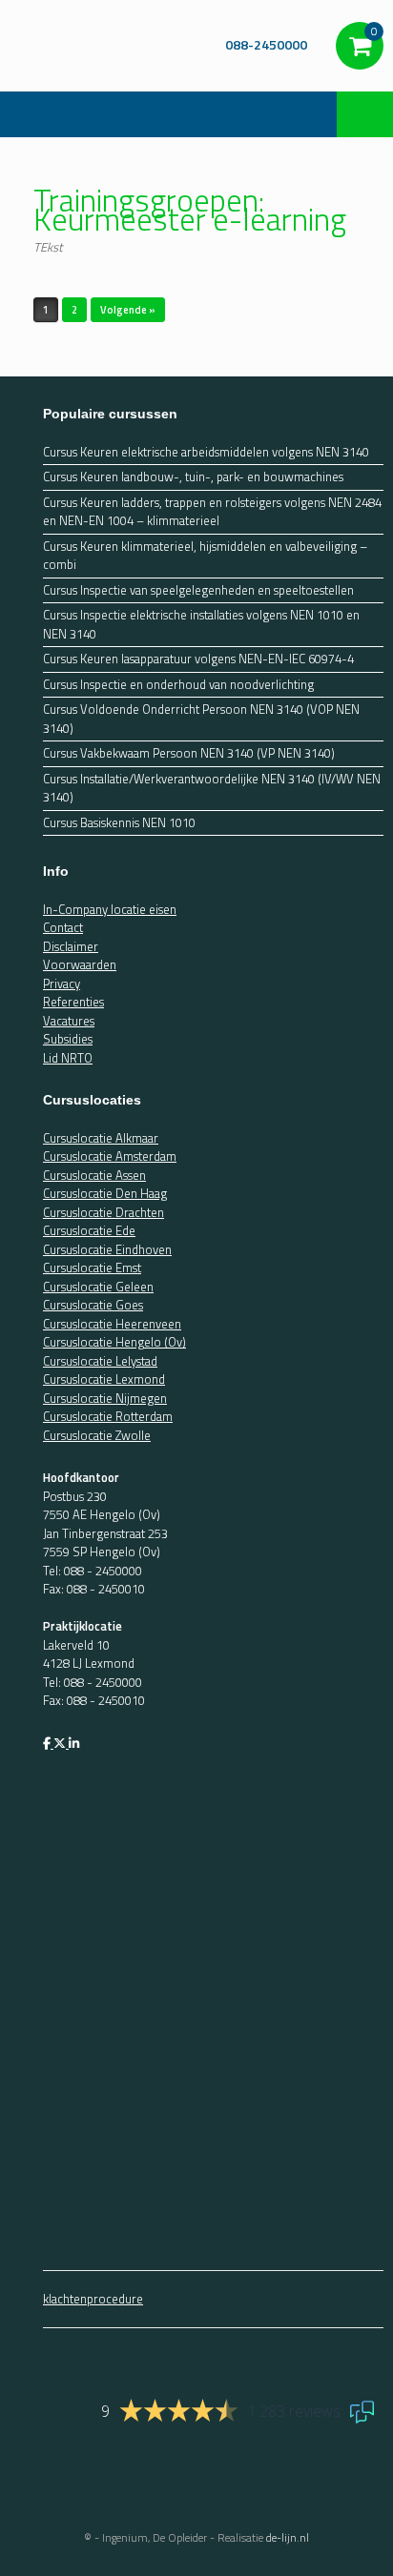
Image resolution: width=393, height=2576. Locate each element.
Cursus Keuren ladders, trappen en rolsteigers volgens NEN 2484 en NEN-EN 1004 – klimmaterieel (212, 512)
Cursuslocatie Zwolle (97, 1435)
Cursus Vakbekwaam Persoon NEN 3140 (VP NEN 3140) (189, 753)
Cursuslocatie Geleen (98, 1287)
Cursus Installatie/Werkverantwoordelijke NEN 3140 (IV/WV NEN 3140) (212, 789)
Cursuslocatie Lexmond (104, 1379)
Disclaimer (71, 946)
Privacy (62, 984)
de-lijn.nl (288, 2537)
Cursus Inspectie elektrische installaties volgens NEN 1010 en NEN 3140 (201, 625)
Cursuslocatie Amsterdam (110, 1156)
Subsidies (68, 1039)
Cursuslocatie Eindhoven (107, 1249)
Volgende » (128, 310)
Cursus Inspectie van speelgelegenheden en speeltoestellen (198, 590)
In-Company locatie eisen (110, 909)
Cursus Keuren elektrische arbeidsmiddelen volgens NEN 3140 (206, 452)
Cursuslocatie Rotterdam (108, 1416)
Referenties (73, 1002)
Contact (63, 927)
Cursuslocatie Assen (94, 1175)
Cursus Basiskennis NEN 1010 (119, 823)
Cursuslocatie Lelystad (100, 1361)
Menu (38, 114)
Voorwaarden (80, 964)
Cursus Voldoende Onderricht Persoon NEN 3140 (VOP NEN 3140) (201, 719)
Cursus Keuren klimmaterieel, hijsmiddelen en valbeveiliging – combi (205, 556)
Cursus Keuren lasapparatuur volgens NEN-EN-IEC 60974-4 (198, 659)
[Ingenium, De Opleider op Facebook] (48, 1743)
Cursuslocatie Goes (93, 1305)
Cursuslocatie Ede (89, 1230)
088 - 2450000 (103, 1571)
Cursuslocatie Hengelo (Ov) (114, 1342)
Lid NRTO (68, 1058)
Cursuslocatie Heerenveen (112, 1324)
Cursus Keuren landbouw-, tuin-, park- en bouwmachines (193, 477)
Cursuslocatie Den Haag (105, 1193)
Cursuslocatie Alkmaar (101, 1138)
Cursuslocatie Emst (92, 1268)
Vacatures (69, 1021)
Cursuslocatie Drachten (103, 1212)
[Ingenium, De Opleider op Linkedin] (74, 1743)
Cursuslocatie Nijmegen (105, 1398)
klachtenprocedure (93, 2299)
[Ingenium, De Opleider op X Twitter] (61, 1743)
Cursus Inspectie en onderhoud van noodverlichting (178, 685)
